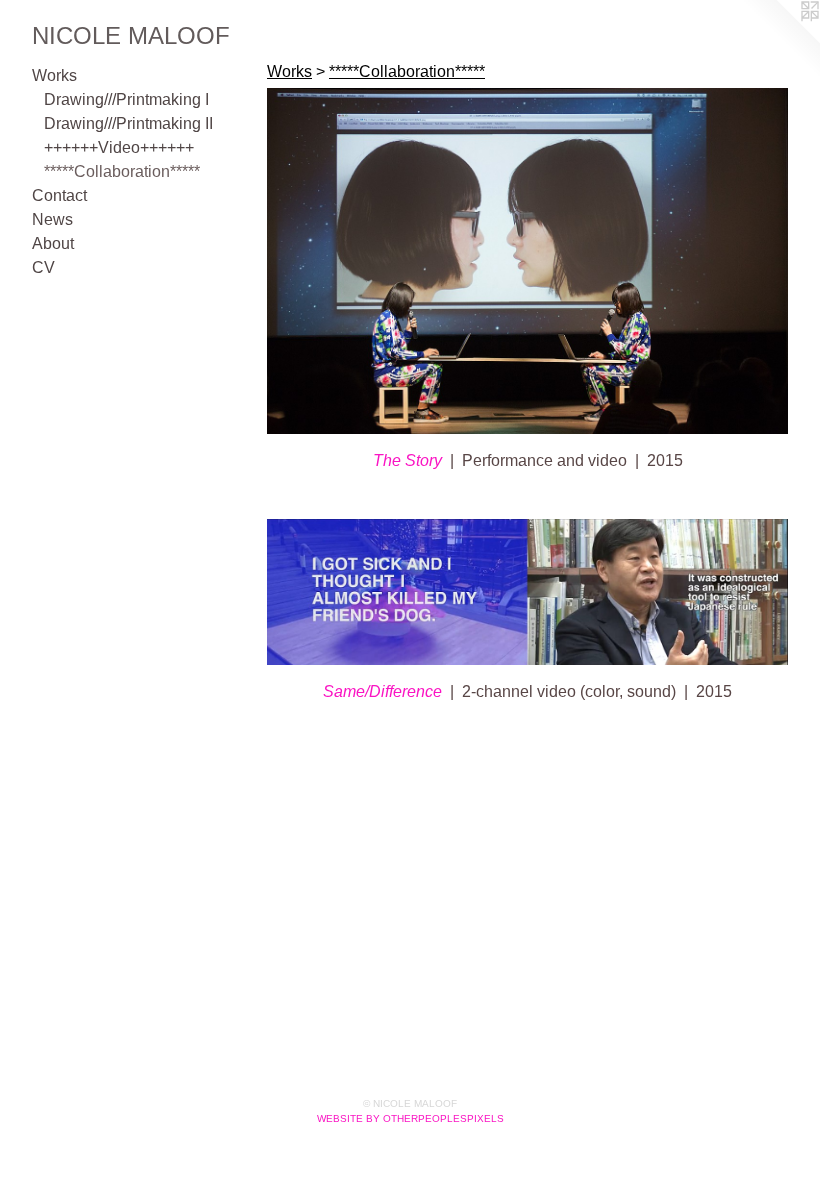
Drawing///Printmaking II (128, 123)
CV (43, 267)
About (53, 243)
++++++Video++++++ (119, 147)
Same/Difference (382, 691)
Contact (59, 195)
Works (54, 75)
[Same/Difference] (527, 592)
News (52, 219)
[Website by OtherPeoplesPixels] (780, 40)
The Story (407, 460)
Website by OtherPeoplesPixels (410, 1118)
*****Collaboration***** (122, 171)
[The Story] (527, 261)
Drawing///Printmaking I (126, 99)
